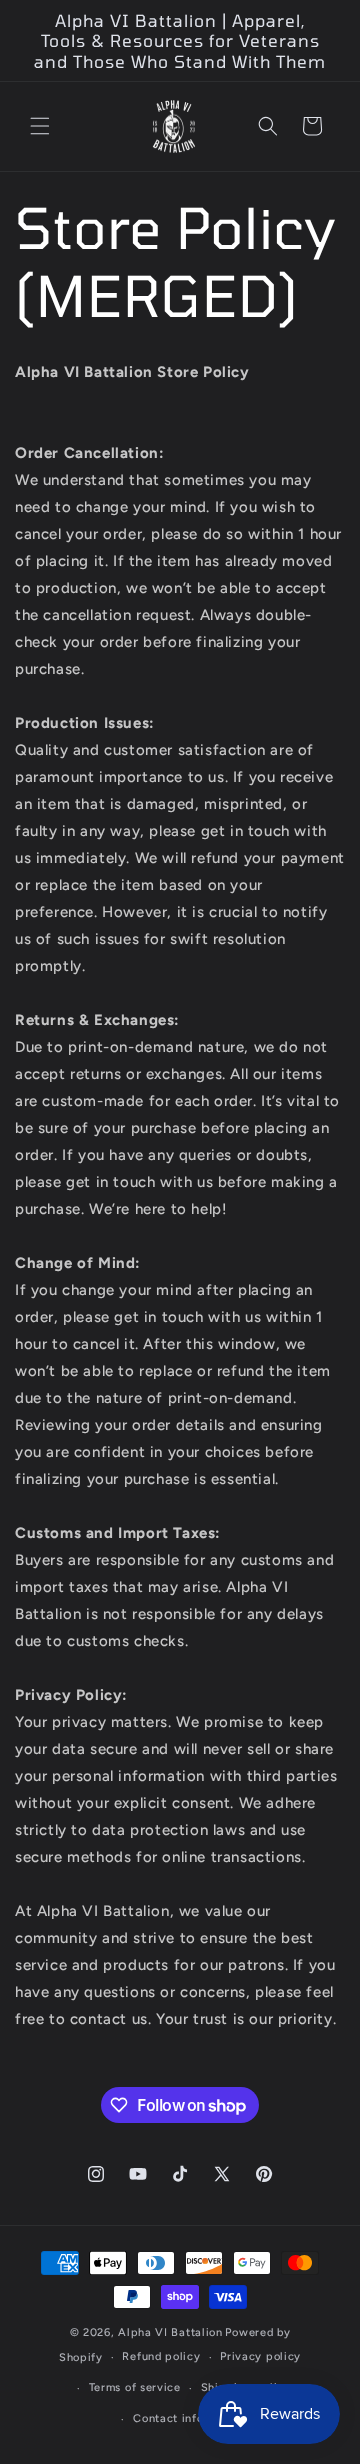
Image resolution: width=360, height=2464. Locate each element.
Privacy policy (260, 2356)
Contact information (189, 2418)
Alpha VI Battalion (170, 2332)
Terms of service (135, 2387)
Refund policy (161, 2356)
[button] (40, 126)
